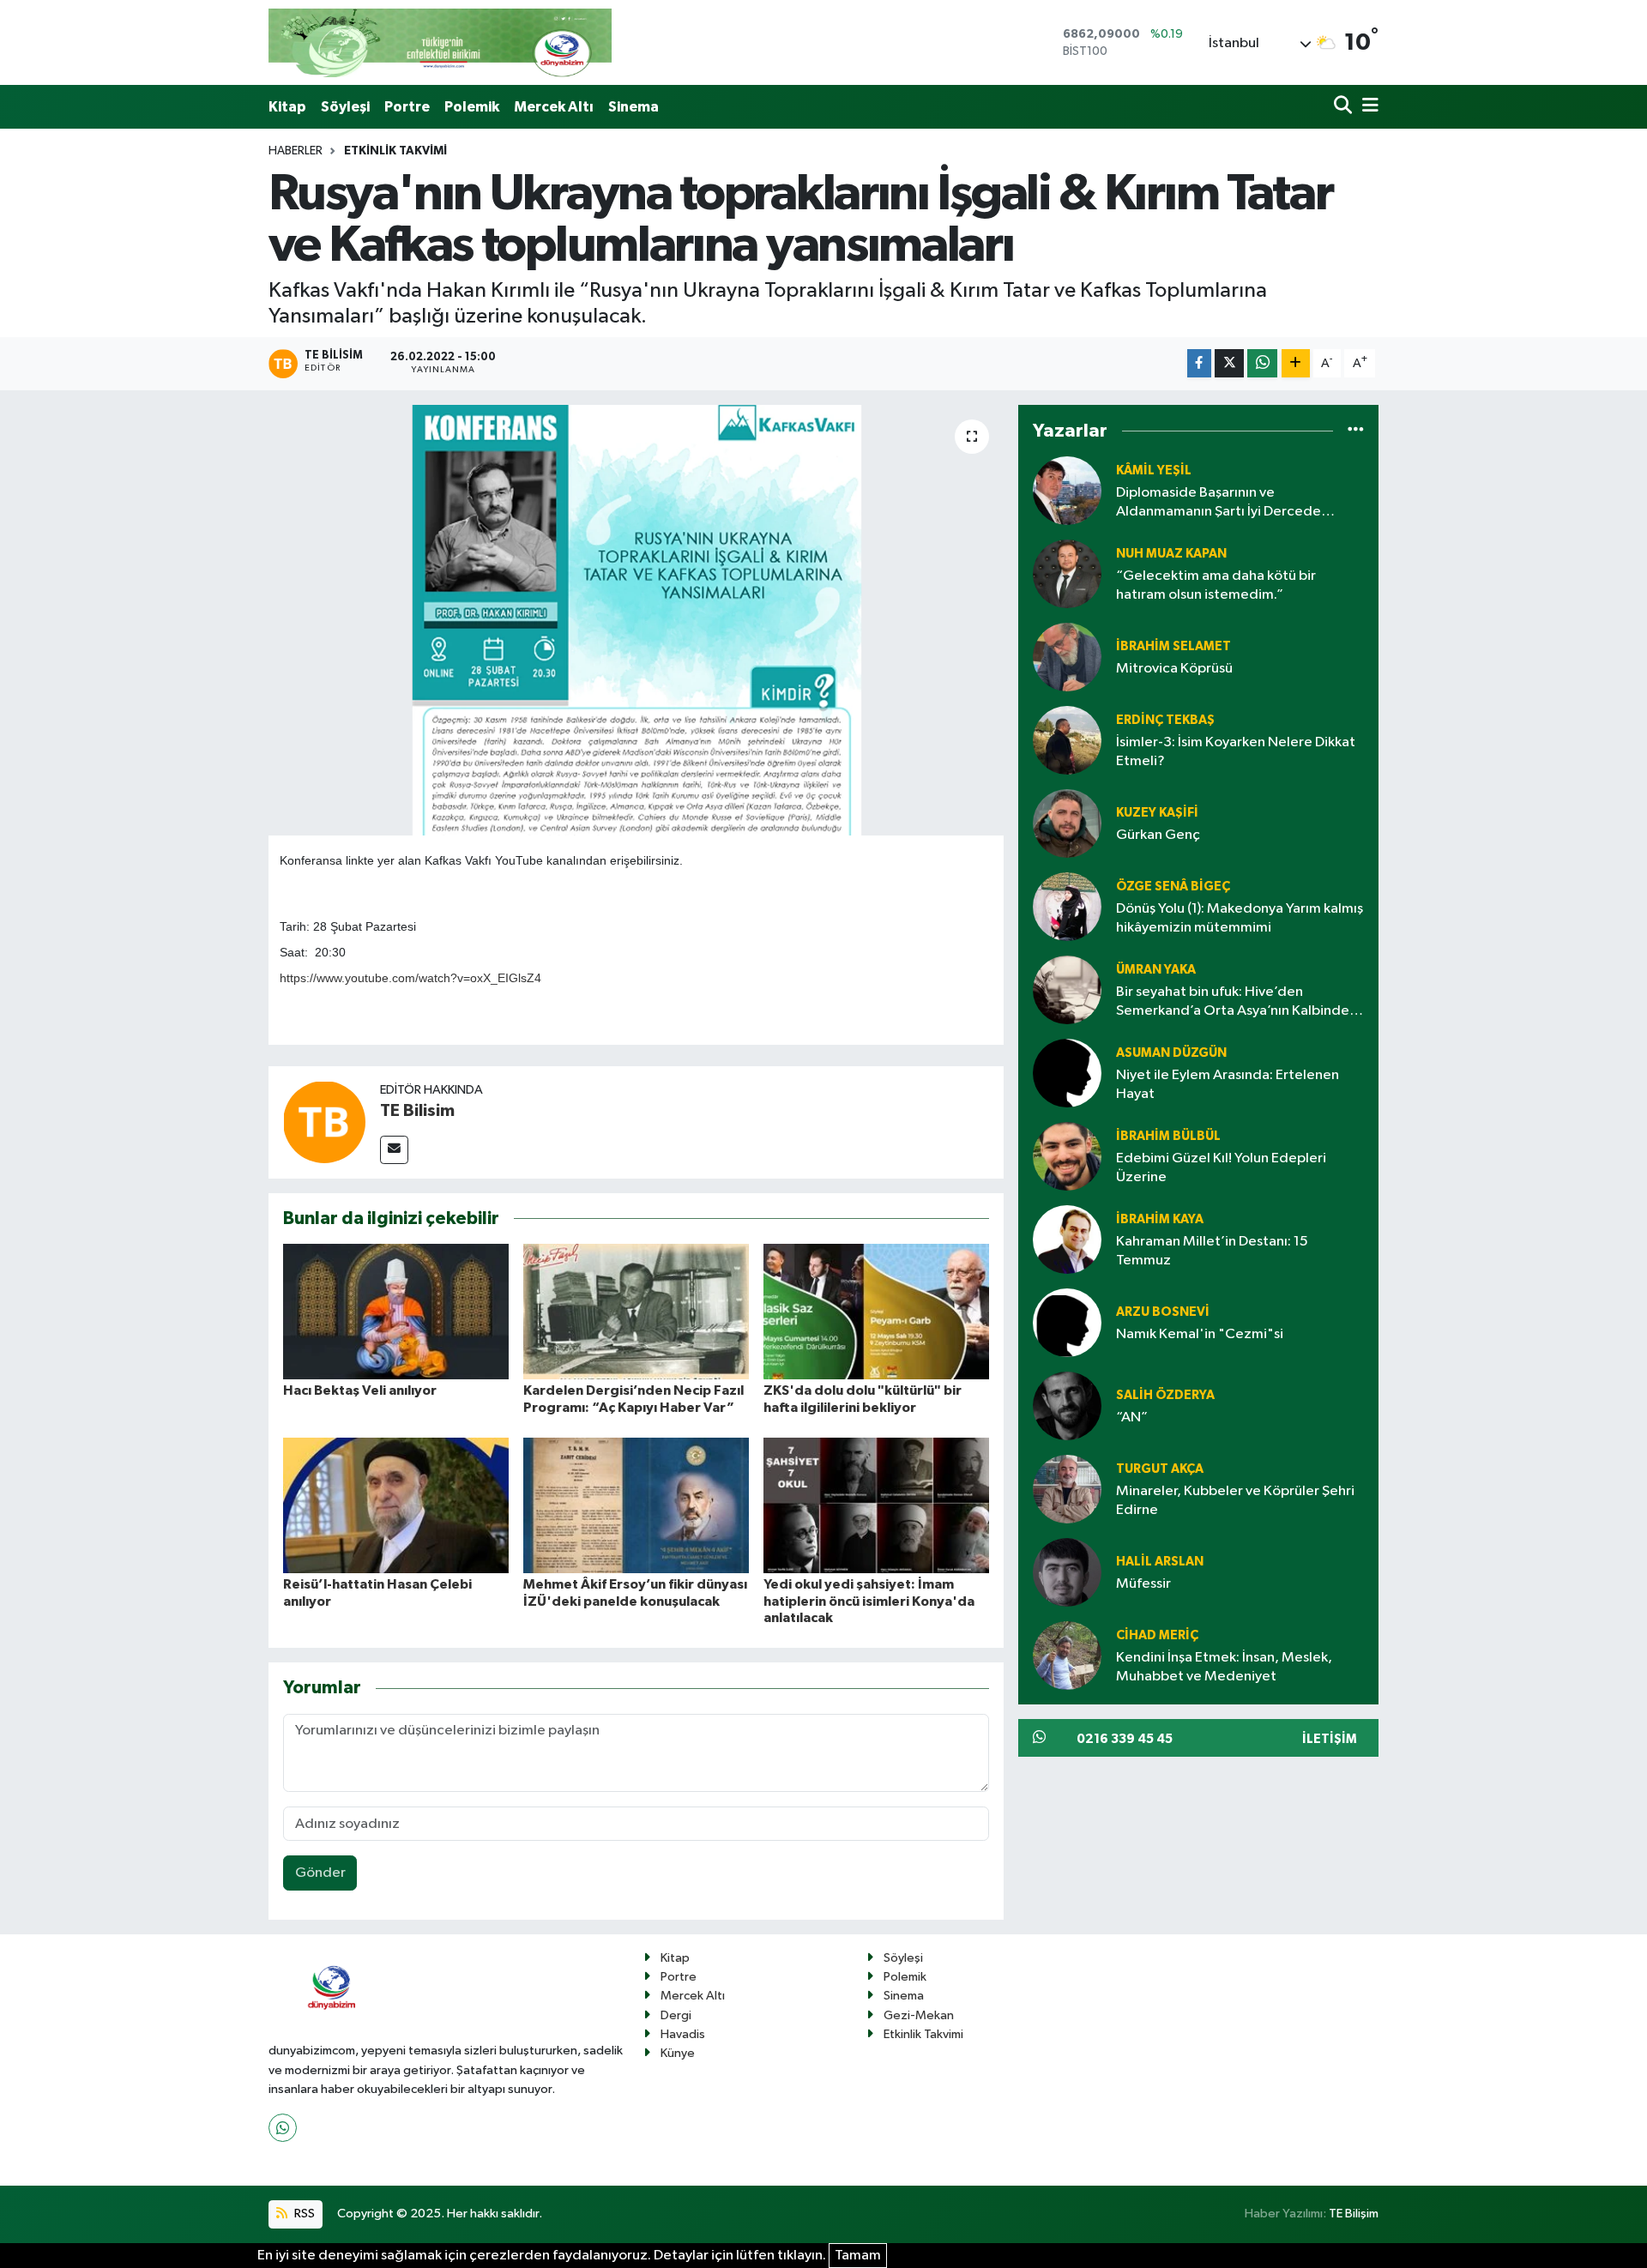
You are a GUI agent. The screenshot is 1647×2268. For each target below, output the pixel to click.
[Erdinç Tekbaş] (1067, 740)
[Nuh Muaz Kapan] (1067, 573)
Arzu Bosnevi (1163, 1312)
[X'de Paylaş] (1229, 363)
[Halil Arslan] (1067, 1572)
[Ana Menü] (1367, 107)
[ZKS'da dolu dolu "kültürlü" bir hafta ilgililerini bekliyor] (876, 1311)
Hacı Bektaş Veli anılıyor (360, 1390)
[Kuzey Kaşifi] (1067, 823)
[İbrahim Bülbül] (1067, 1156)
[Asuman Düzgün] (1067, 1073)
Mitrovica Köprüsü (1174, 669)
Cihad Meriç (1157, 1635)
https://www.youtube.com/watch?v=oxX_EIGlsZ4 (410, 978)
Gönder (320, 1873)
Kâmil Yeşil (1154, 470)
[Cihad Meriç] (1067, 1655)
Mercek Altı (554, 107)
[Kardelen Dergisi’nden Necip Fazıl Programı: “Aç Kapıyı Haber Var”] (636, 1311)
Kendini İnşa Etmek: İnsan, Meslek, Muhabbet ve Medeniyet (1224, 1667)
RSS (303, 2214)
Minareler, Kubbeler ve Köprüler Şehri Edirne (1235, 1500)
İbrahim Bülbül (1168, 1136)
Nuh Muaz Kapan (1171, 554)
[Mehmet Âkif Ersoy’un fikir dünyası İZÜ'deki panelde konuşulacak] (636, 1505)
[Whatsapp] (283, 2128)
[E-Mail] (394, 1150)
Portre (407, 107)
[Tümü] (1356, 431)
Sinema (633, 107)
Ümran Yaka (1156, 970)
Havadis (683, 2034)
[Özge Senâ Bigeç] (1067, 906)
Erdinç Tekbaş (1165, 720)
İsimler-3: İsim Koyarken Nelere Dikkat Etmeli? (1236, 751)
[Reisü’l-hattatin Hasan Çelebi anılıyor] (396, 1505)
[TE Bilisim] (324, 1122)
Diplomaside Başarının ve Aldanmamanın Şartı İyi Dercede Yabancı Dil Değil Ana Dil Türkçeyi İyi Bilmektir (1228, 503)
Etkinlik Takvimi (395, 151)
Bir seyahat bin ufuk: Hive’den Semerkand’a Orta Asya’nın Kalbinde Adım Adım (1233, 1002)
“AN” (1132, 1417)
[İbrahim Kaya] (1067, 1239)
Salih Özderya (1165, 1395)
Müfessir (1143, 1584)
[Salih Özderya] (1067, 1405)
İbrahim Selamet (1173, 646)
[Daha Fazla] (1296, 363)
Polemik (472, 107)
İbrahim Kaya (1160, 1219)
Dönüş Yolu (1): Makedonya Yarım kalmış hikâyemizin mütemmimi (1240, 918)
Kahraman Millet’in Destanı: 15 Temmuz (1212, 1251)
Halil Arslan (1160, 1562)
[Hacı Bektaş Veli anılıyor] (396, 1311)
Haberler (296, 151)
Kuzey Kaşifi (1157, 813)
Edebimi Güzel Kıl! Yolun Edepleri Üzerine (1221, 1167)
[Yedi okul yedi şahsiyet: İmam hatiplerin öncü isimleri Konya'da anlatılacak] (876, 1505)
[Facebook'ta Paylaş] (1199, 363)
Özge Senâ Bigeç (1173, 887)
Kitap (287, 107)
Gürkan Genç (1158, 835)
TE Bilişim (1354, 2214)
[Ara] (1345, 107)
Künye (678, 2053)
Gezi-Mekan (919, 2015)
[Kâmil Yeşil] (1067, 490)
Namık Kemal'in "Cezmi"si (1200, 1334)
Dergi (676, 2015)
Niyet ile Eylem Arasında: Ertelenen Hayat (1228, 1084)
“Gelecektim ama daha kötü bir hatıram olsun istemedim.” (1216, 585)
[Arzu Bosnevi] (1067, 1322)
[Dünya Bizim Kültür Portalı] (440, 42)
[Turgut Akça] (1067, 1489)
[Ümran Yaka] (1067, 989)
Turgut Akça (1160, 1469)
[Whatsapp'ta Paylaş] (1262, 363)
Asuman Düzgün (1171, 1053)
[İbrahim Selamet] (1067, 657)
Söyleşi (345, 107)
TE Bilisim (417, 1111)
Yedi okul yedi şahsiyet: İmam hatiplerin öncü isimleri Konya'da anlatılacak (869, 1601)
